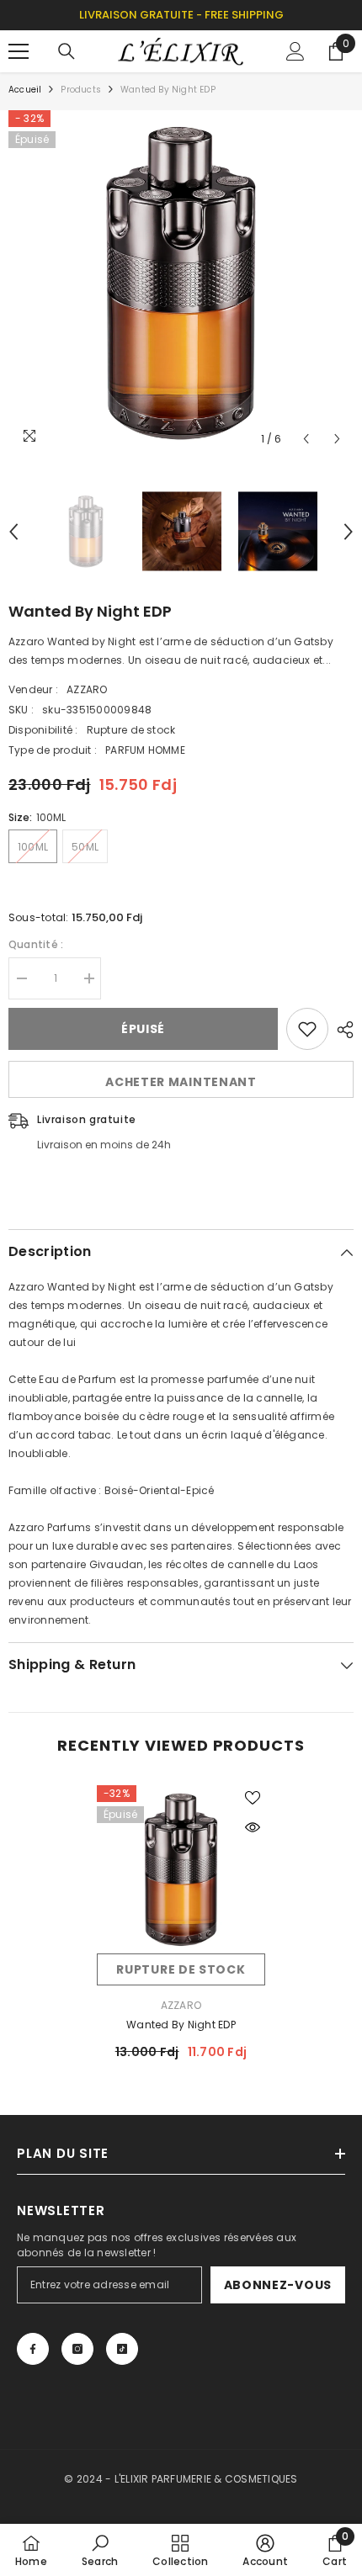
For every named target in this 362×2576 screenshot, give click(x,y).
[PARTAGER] (341, 1030)
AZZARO (87, 689)
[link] (100, 2550)
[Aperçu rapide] (253, 1827)
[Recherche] (67, 51)
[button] (306, 439)
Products (81, 90)
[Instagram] (77, 2349)
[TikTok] (122, 2349)
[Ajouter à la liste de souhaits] (307, 1029)
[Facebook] (33, 2349)
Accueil (25, 90)
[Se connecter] (295, 51)
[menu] (19, 51)
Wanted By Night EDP (181, 2025)
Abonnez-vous (278, 2285)
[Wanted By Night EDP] (181, 1869)
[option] (181, 283)
